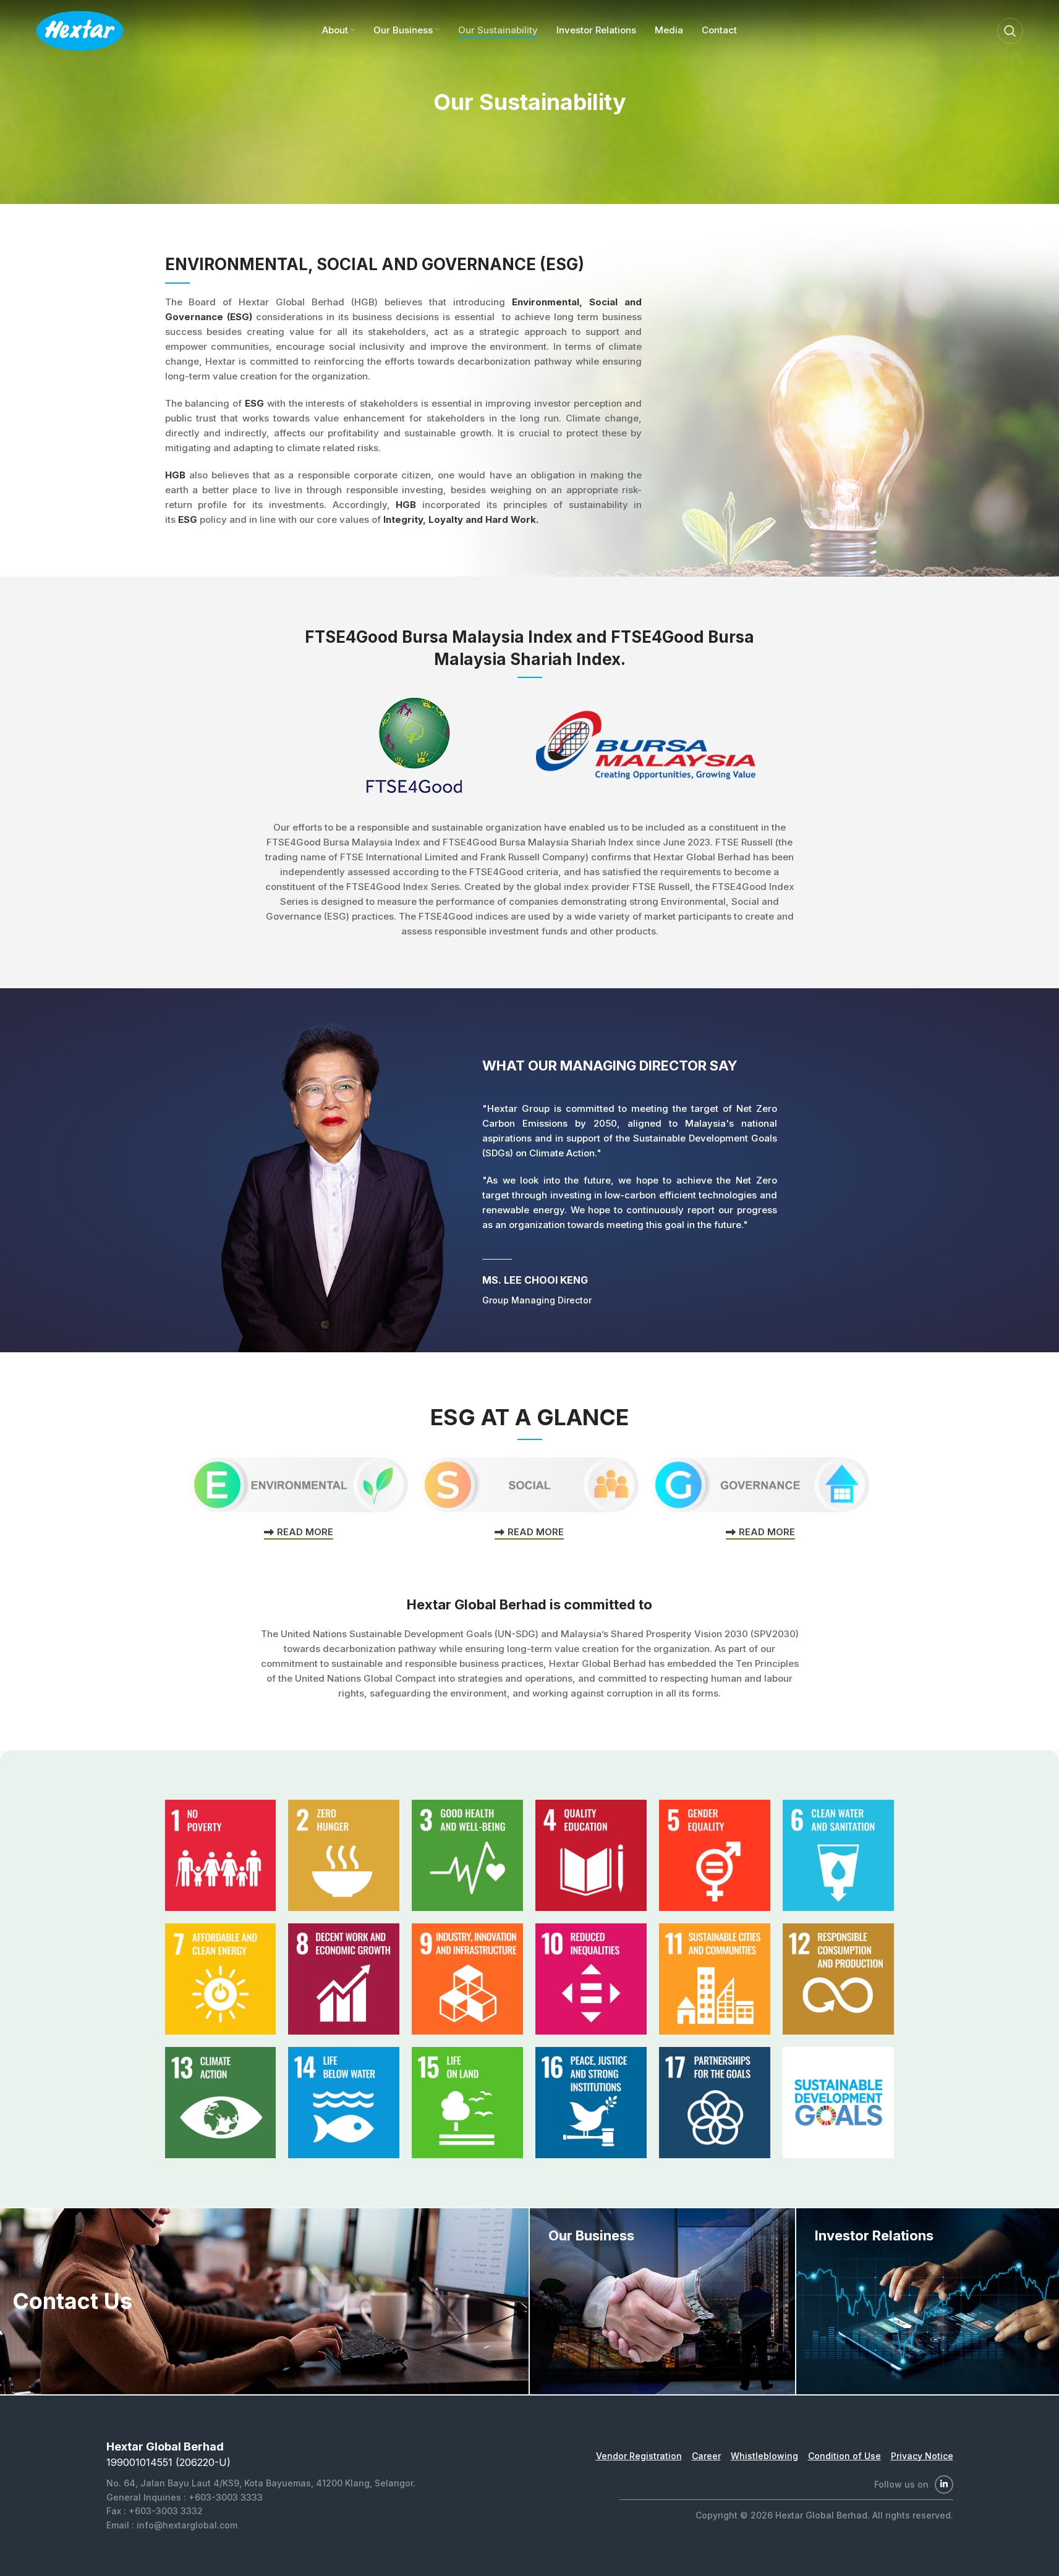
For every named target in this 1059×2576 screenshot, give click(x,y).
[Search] (1010, 31)
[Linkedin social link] (944, 2485)
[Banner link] (662, 2301)
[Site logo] (80, 30)
